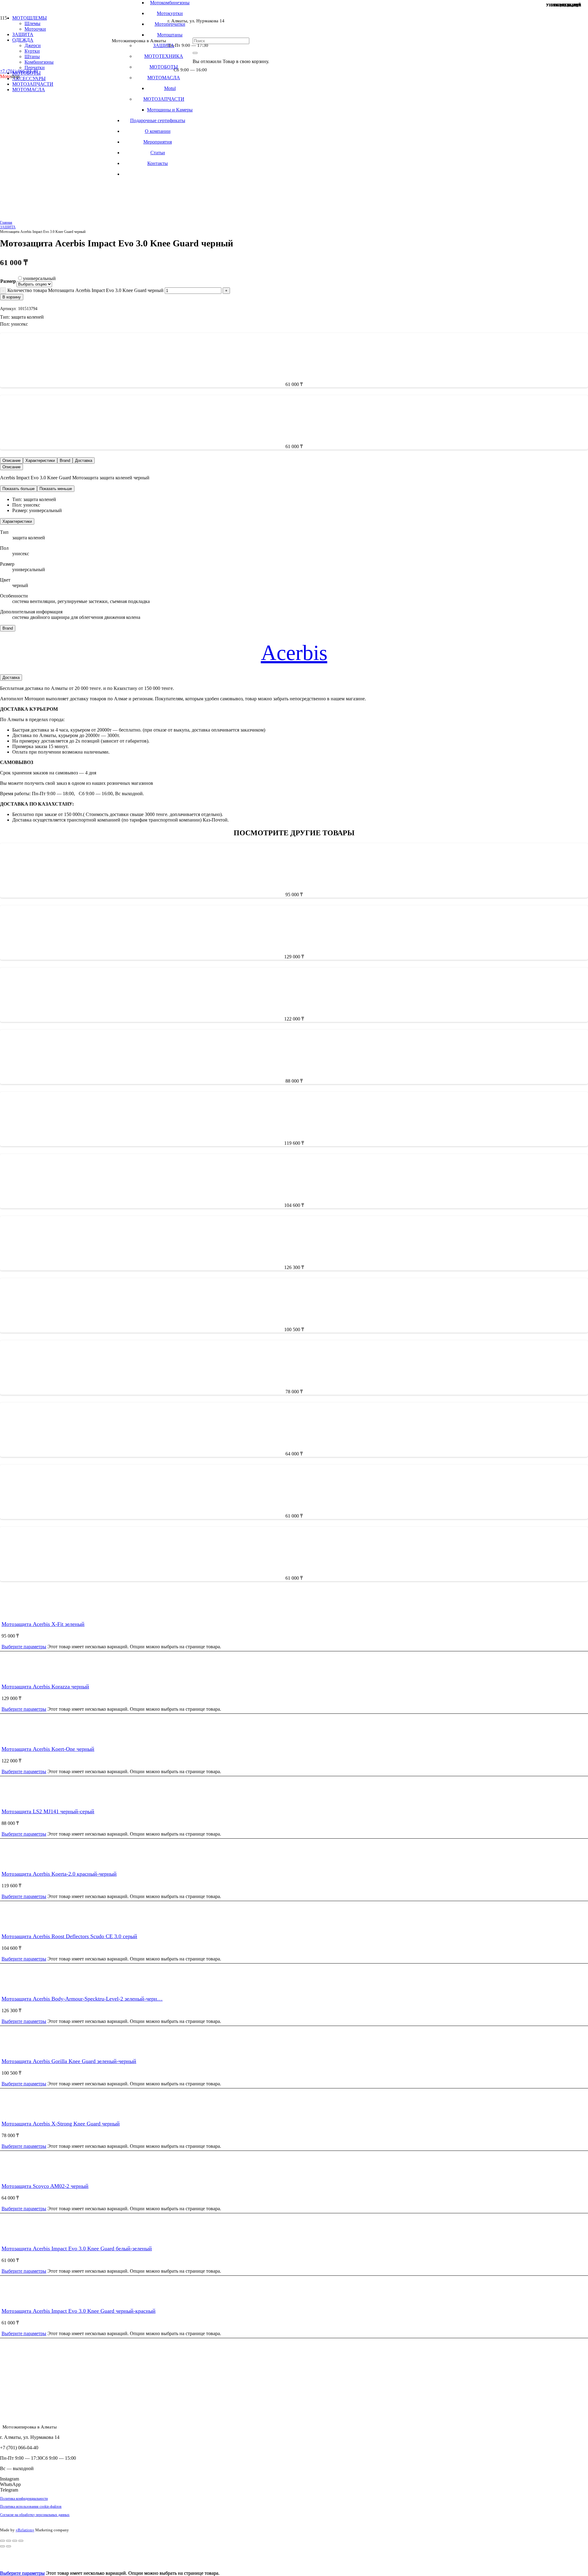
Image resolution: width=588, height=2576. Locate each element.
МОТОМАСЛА (29, 90)
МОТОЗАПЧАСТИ (33, 84)
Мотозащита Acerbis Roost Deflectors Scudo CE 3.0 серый (69, 1936)
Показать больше (19, 489)
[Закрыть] (195, 53)
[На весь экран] (9, 2541)
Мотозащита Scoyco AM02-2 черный (45, 2186)
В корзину (12, 297)
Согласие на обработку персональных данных (35, 2515)
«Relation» (25, 2530)
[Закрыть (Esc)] (21, 2541)
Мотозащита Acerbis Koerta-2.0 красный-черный (59, 1874)
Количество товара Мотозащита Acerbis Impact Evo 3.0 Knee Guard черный (85, 290)
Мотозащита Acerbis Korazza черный (45, 1687)
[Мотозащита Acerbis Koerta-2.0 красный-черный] (168, 1426)
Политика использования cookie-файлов (31, 2507)
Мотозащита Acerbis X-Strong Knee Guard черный (61, 2124)
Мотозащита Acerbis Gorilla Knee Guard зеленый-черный (69, 2061)
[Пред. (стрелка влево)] (2, 2546)
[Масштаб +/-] (2, 2541)
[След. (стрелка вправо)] (9, 2546)
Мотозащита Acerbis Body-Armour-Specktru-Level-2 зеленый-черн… (82, 1999)
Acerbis (294, 653)
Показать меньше (56, 489)
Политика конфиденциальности (24, 2499)
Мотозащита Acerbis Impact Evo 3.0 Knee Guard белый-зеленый (77, 2248)
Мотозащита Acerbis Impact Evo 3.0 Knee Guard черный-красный (86, 12)
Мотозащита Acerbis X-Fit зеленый (43, 1624)
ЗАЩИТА (8, 227)
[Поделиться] (15, 2541)
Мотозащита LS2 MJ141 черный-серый (48, 1811)
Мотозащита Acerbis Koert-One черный (48, 1749)
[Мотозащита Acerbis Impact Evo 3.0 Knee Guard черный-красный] (121, 694)
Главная (6, 223)
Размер (8, 281)
